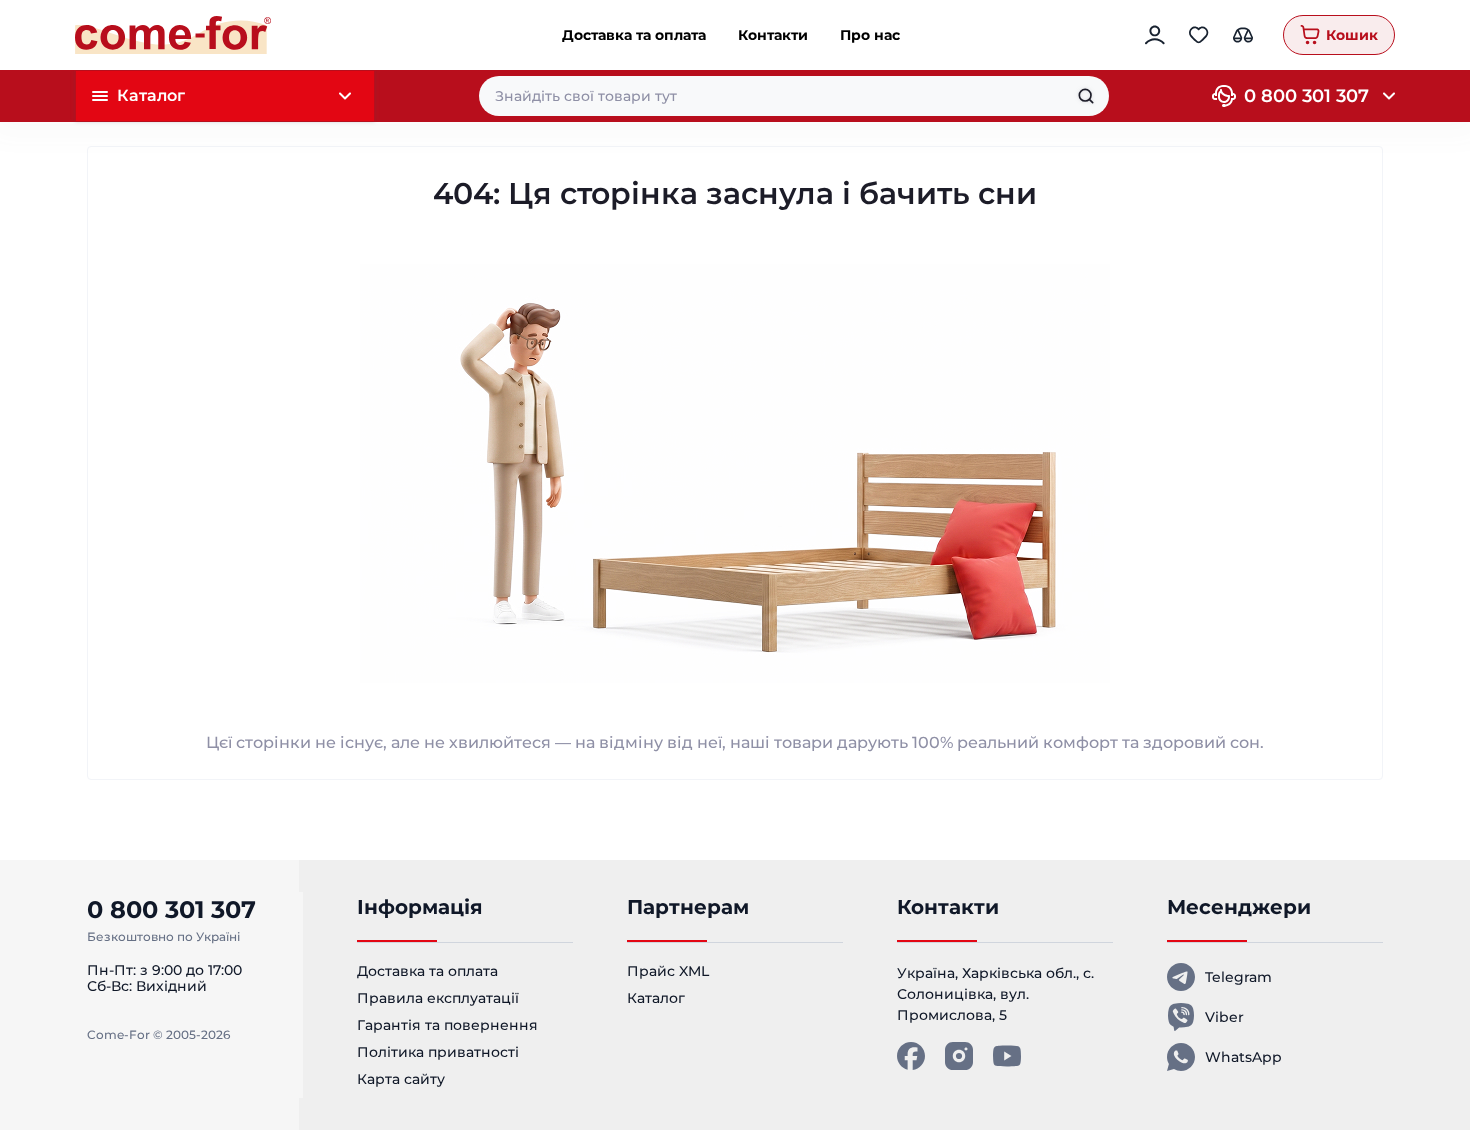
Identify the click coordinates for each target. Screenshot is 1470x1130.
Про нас (870, 35)
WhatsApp (1243, 1057)
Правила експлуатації (438, 998)
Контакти (773, 35)
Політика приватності (438, 1052)
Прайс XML (668, 971)
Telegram (1238, 977)
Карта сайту (401, 1079)
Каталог (656, 998)
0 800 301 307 (1306, 96)
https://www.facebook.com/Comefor (911, 1056)
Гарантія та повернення (447, 1025)
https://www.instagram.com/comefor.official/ (959, 1056)
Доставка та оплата (634, 35)
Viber (1224, 1017)
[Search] (1086, 96)
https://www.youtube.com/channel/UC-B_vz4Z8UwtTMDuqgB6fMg (1007, 1056)
